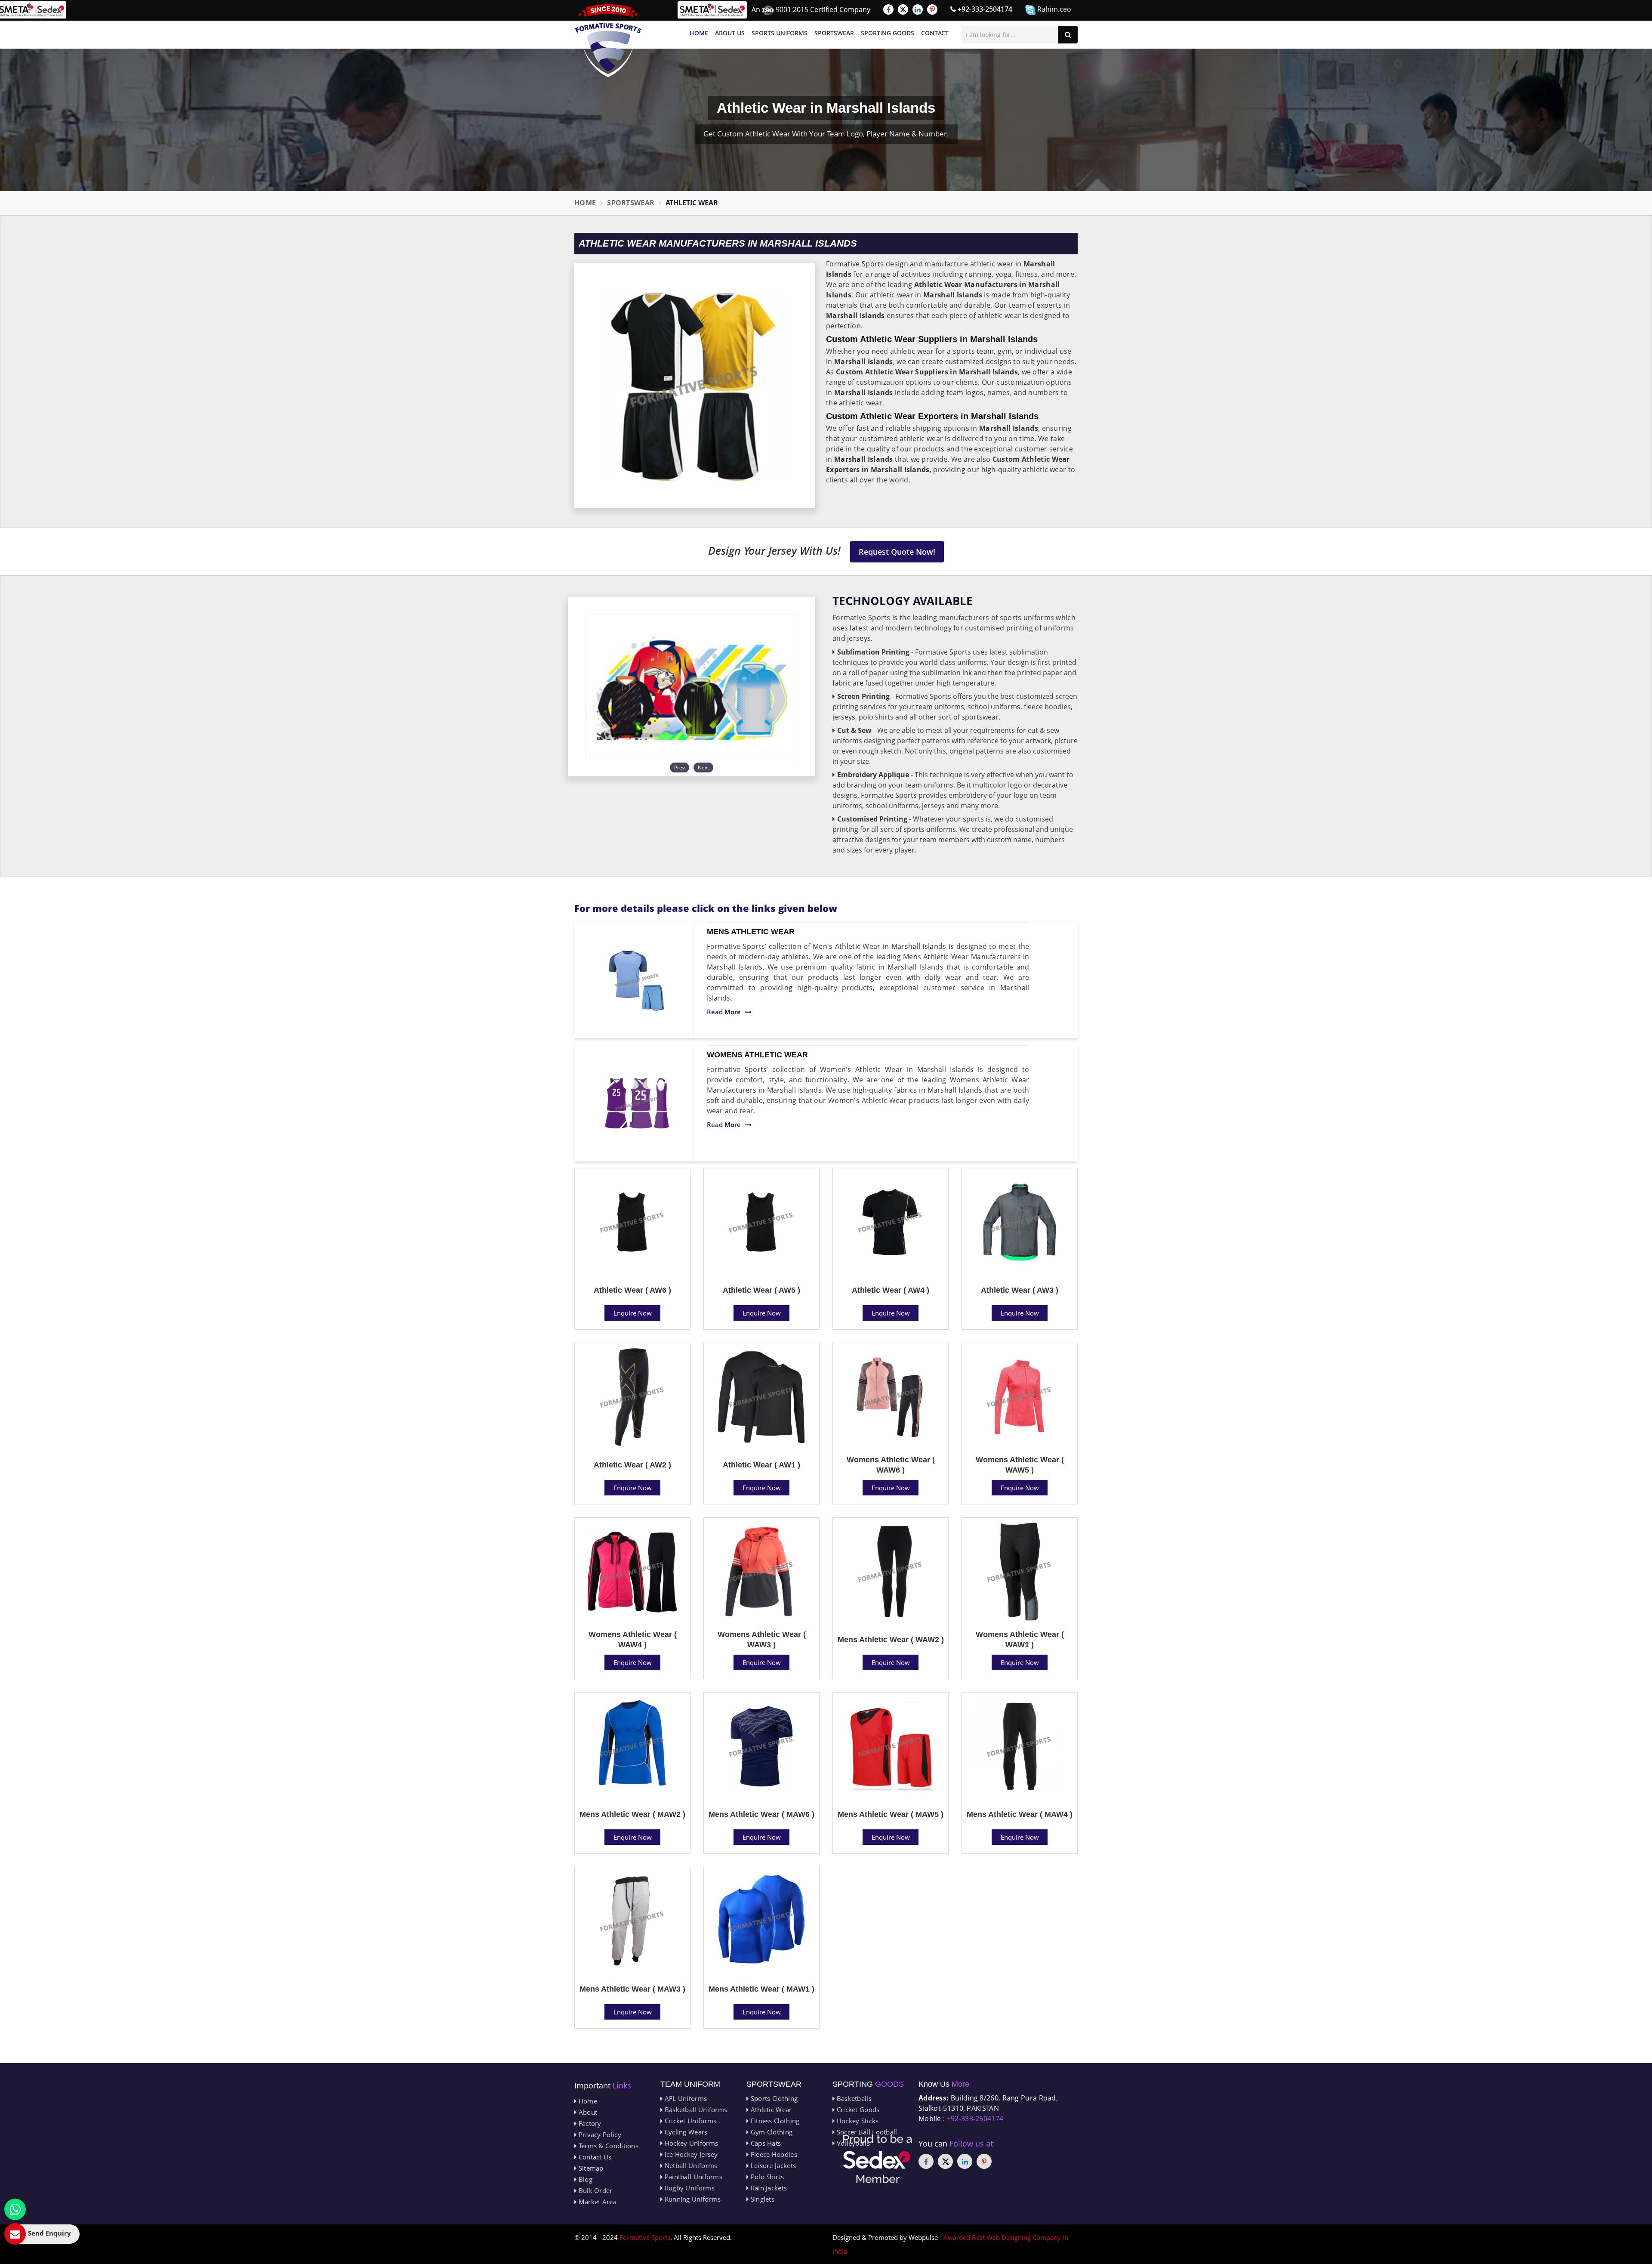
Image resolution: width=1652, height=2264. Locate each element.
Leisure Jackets (772, 2165)
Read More (724, 1012)
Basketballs (853, 2098)
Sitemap (590, 2168)
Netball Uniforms (690, 2165)
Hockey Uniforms (690, 2143)
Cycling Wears (685, 2132)
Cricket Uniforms (689, 2121)
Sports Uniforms (780, 33)
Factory (589, 2123)
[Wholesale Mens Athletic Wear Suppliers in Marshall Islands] (637, 980)
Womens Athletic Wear (757, 1055)
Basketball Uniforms (695, 2110)
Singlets (761, 2199)
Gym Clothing (771, 2132)
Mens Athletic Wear (751, 932)
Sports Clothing (773, 2098)
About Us (730, 33)
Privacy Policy (599, 2134)
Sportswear (834, 33)
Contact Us (594, 2157)
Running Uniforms (692, 2199)
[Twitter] (903, 9)
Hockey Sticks (857, 2121)
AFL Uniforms (685, 2098)
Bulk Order (594, 2190)
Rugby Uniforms (689, 2188)
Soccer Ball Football (866, 2132)
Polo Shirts (766, 2177)
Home (699, 33)
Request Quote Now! (897, 552)
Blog (584, 2179)
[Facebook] (888, 9)
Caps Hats (765, 2143)
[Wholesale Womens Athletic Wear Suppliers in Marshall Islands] (637, 1103)
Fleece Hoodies (773, 2154)
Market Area (596, 2202)
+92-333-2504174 (984, 9)
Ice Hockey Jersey (690, 2154)
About (587, 2112)
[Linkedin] (918, 9)
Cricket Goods (857, 2110)
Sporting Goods (888, 33)
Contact (935, 33)
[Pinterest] (932, 9)
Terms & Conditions (607, 2146)
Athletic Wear (770, 2110)
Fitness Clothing (774, 2121)
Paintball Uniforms (692, 2177)
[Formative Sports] (608, 41)
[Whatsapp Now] (15, 2209)
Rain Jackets (768, 2188)
